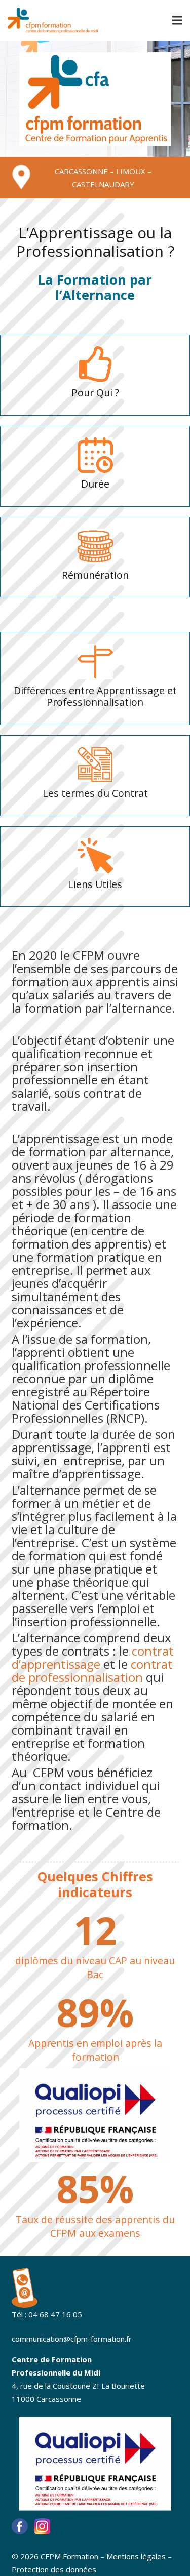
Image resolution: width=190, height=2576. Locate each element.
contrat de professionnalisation (92, 1671)
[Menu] (177, 20)
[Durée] (95, 455)
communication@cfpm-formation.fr (72, 2339)
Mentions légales (136, 2556)
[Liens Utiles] (95, 856)
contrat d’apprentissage (93, 1657)
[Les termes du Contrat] (95, 764)
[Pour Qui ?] (95, 364)
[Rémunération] (95, 546)
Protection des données (54, 2569)
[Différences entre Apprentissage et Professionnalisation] (95, 662)
